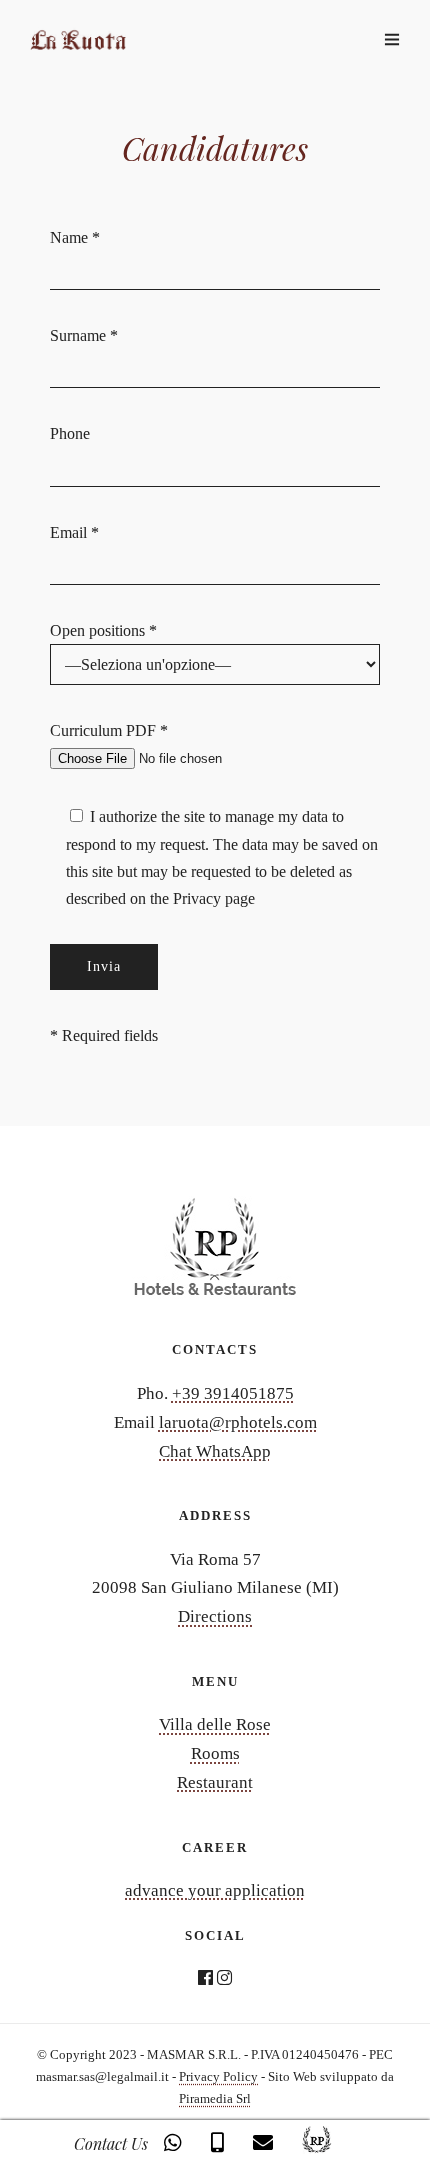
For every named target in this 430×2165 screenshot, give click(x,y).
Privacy (199, 898)
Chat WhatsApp (215, 1451)
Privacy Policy (218, 2076)
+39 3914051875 (233, 1393)
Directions (215, 1616)
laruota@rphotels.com (238, 1422)
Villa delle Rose (215, 1724)
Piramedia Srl (215, 2098)
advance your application (215, 1890)
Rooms (215, 1753)
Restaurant (215, 1782)
